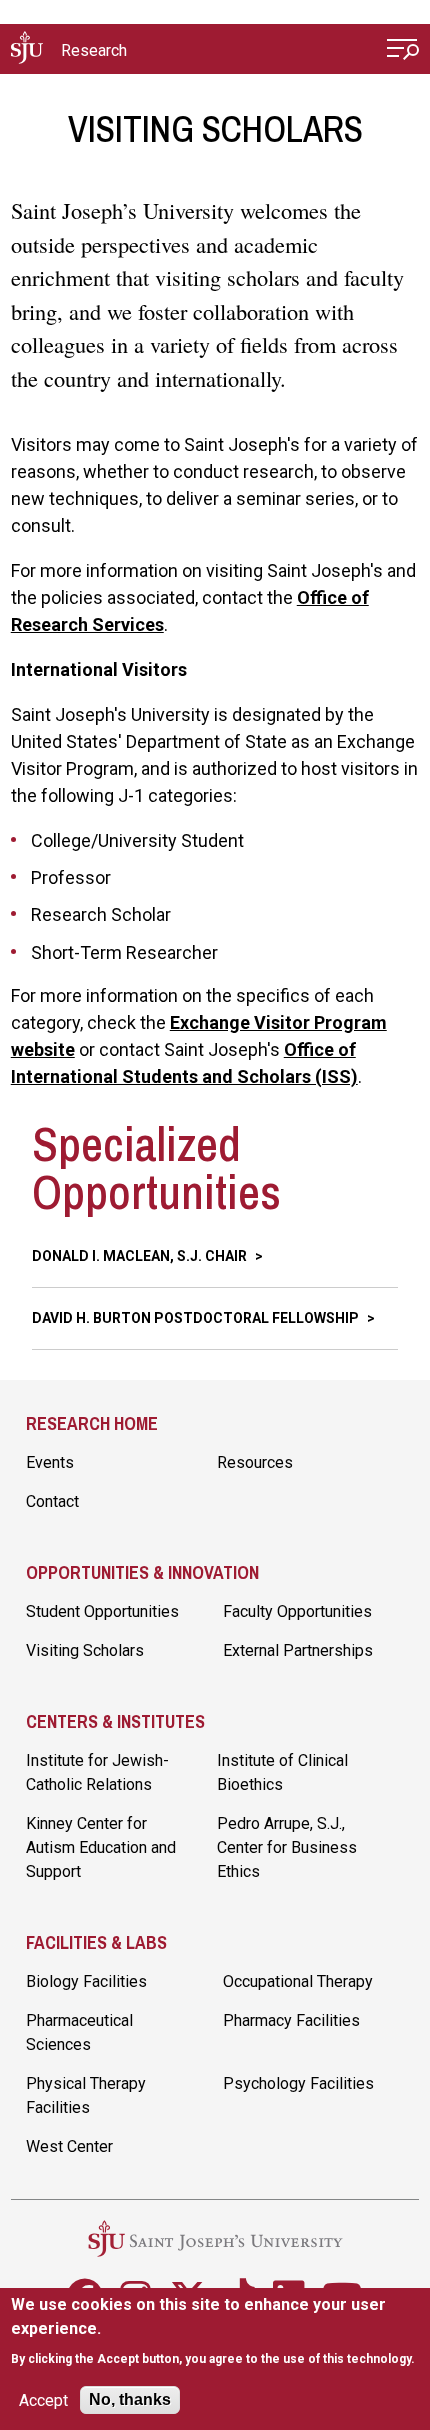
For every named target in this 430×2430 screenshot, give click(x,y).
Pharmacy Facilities (291, 2020)
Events (50, 1462)
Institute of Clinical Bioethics (282, 1772)
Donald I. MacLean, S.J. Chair (141, 1256)
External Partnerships (298, 1650)
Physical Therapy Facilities (86, 2095)
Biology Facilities (86, 1981)
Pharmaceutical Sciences (79, 2032)
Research (94, 50)
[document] (215, 2331)
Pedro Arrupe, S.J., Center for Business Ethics (287, 1847)
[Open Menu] (403, 51)
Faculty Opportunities (297, 1611)
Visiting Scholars (85, 1650)
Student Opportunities (102, 1611)
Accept (43, 2400)
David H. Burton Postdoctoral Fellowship (197, 1318)
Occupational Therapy (298, 1981)
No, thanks (130, 2399)
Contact (52, 1501)
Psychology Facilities (298, 2083)
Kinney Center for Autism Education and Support (101, 1847)
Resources (255, 1462)
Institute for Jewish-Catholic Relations (97, 1772)
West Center (69, 2146)
